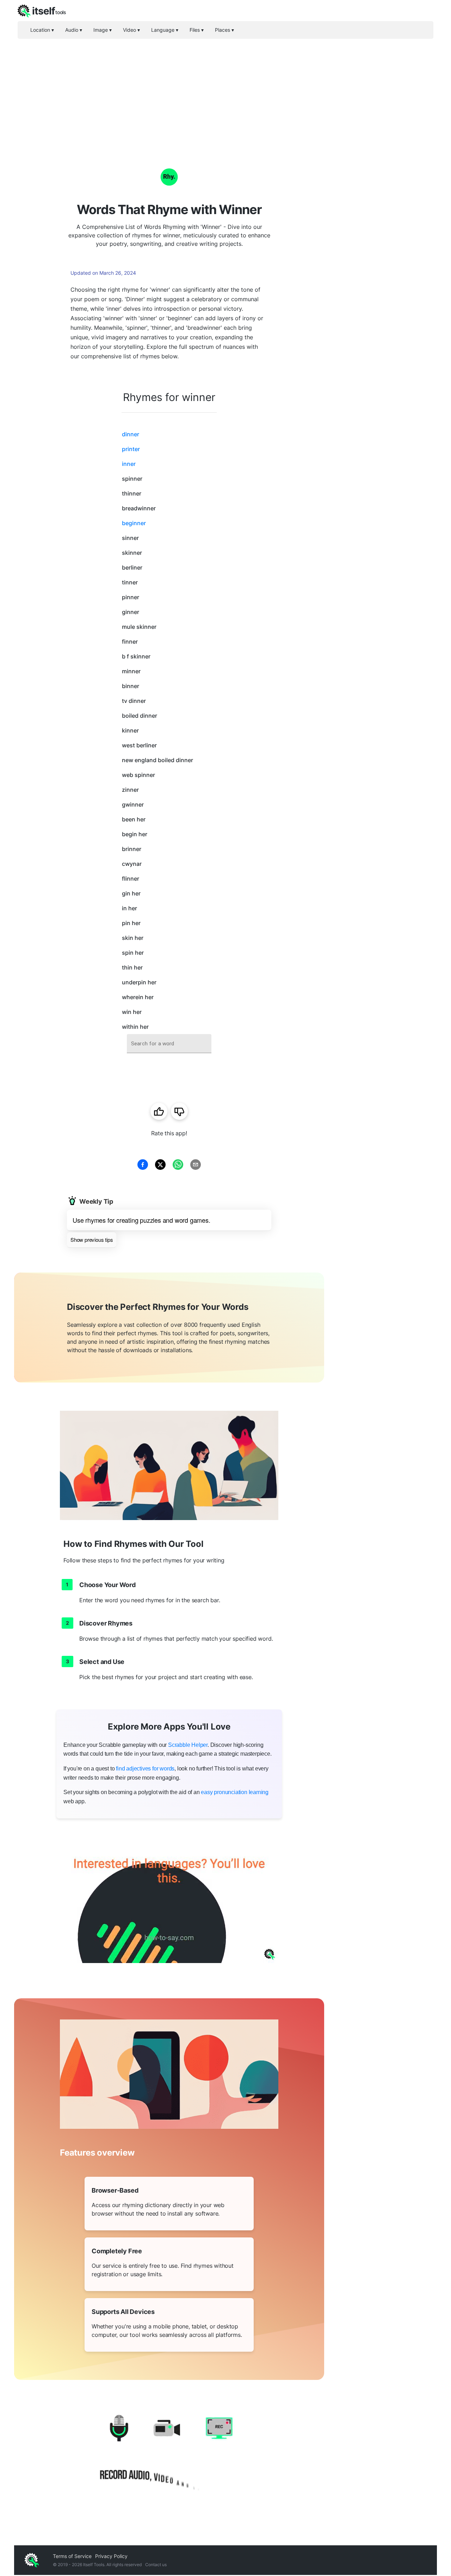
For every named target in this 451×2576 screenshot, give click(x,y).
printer (131, 449)
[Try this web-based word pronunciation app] (169, 1901)
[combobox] (169, 1044)
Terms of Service (72, 2556)
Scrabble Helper (188, 1745)
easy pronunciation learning (235, 1792)
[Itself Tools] (169, 2455)
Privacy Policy (111, 2556)
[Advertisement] (225, 92)
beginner (134, 523)
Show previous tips (92, 1240)
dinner (131, 434)
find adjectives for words (145, 1769)
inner (129, 464)
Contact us (156, 2565)
